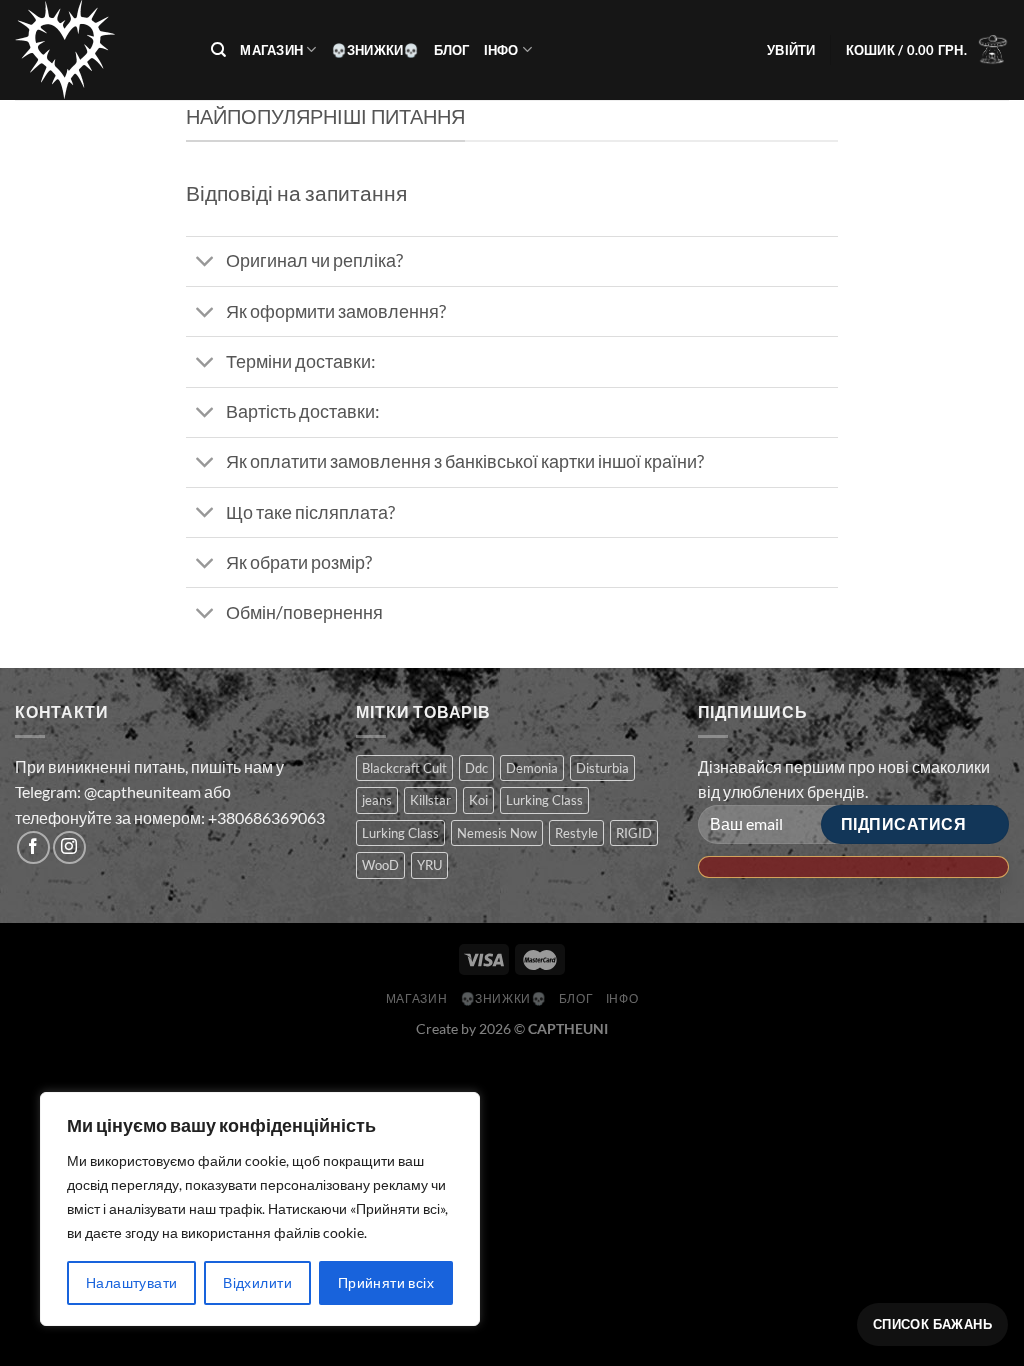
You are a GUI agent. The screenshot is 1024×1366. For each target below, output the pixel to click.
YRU (429, 865)
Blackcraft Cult (404, 768)
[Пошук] (218, 50)
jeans (377, 800)
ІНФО (501, 50)
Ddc (476, 768)
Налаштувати (132, 1282)
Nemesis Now (497, 833)
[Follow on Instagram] (69, 847)
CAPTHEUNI (568, 1028)
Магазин (271, 50)
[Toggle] (205, 263)
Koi (478, 800)
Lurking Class (544, 800)
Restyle (576, 833)
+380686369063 (266, 817)
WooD (380, 865)
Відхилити (257, 1282)
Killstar (430, 800)
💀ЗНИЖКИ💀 (375, 50)
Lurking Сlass (400, 833)
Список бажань (932, 1324)
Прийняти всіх (386, 1282)
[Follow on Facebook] (33, 847)
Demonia (532, 768)
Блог (452, 50)
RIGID (634, 833)
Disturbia (602, 768)
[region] (260, 1209)
